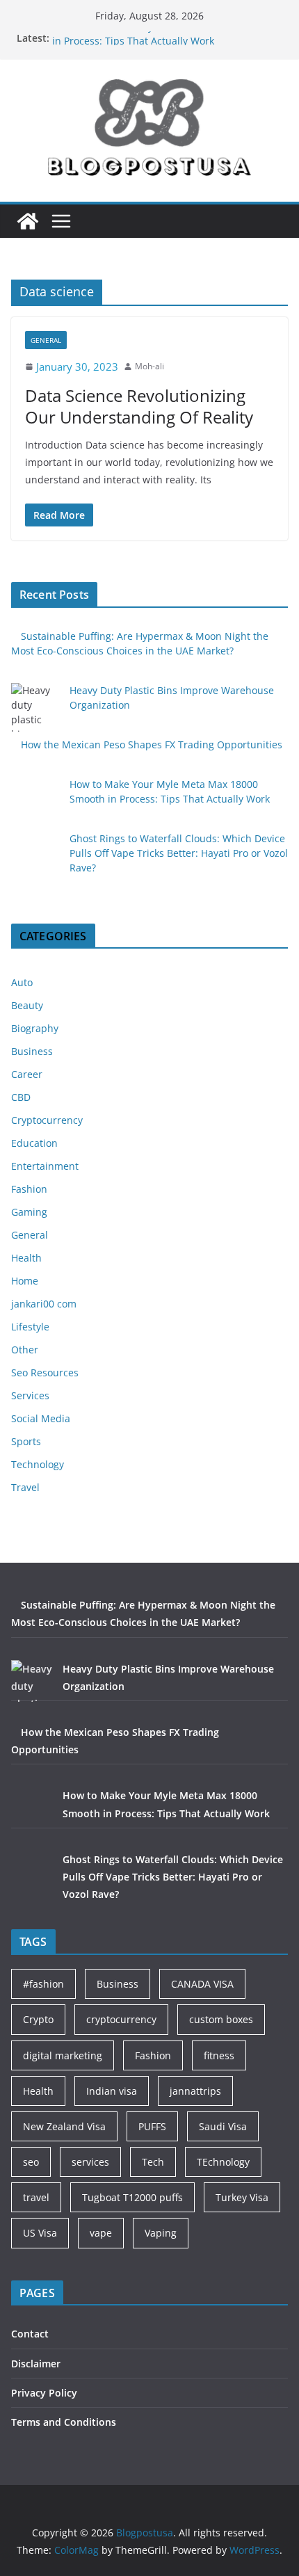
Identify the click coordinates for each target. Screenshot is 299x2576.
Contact (30, 2334)
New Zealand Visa (64, 2126)
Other (25, 1350)
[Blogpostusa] (28, 221)
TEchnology (223, 2162)
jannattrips (195, 2091)
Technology (38, 1464)
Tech (153, 2162)
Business (32, 1051)
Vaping (161, 2233)
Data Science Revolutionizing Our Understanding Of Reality (139, 406)
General (46, 340)
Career (27, 1074)
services (90, 2162)
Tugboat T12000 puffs (132, 2197)
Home (25, 1281)
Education (34, 1143)
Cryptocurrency (47, 1120)
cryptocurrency (121, 2019)
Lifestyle (30, 1327)
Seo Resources (45, 1372)
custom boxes (221, 2019)
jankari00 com (44, 1304)
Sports (26, 1441)
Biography (35, 1028)
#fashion (43, 1984)
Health (26, 1258)
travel (36, 2197)
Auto (22, 982)
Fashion (29, 1189)
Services (30, 1395)
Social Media (41, 1418)
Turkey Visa (242, 2197)
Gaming (29, 1212)
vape (101, 2233)
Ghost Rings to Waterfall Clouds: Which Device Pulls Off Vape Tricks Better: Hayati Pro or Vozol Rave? (179, 853)
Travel (25, 1487)
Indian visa (112, 2091)
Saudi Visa (223, 2126)
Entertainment (45, 1166)
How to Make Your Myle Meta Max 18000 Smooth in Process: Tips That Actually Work (165, 40)
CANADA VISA (202, 1984)
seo (31, 2162)
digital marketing (63, 2055)
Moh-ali (149, 366)
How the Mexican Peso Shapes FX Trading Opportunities (152, 744)
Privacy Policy (44, 2393)
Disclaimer (36, 2364)
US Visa (40, 2233)
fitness (219, 2055)
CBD (21, 1097)
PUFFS (152, 2126)
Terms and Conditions (64, 2422)
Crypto (38, 2019)
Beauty (27, 1005)
